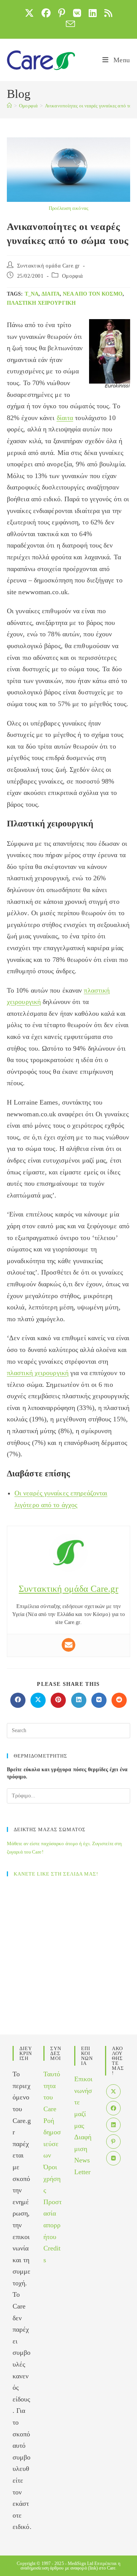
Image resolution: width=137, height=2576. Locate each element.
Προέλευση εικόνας (68, 208)
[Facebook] (113, 2108)
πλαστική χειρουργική (41, 303)
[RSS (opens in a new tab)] (108, 13)
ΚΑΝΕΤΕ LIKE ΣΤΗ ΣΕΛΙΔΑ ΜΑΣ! (56, 1874)
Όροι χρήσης (52, 2179)
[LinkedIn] (113, 2125)
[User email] (68, 1645)
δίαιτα (51, 294)
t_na (32, 294)
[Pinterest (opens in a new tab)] (62, 13)
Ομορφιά (72, 276)
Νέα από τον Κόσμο (93, 294)
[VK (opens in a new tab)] (77, 13)
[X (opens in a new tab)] (29, 13)
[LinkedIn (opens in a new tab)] (93, 13)
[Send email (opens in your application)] (68, 24)
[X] (113, 2091)
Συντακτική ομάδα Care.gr (49, 266)
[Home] (9, 106)
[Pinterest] (113, 2142)
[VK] (113, 2158)
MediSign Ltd (80, 2563)
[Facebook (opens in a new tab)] (46, 13)
